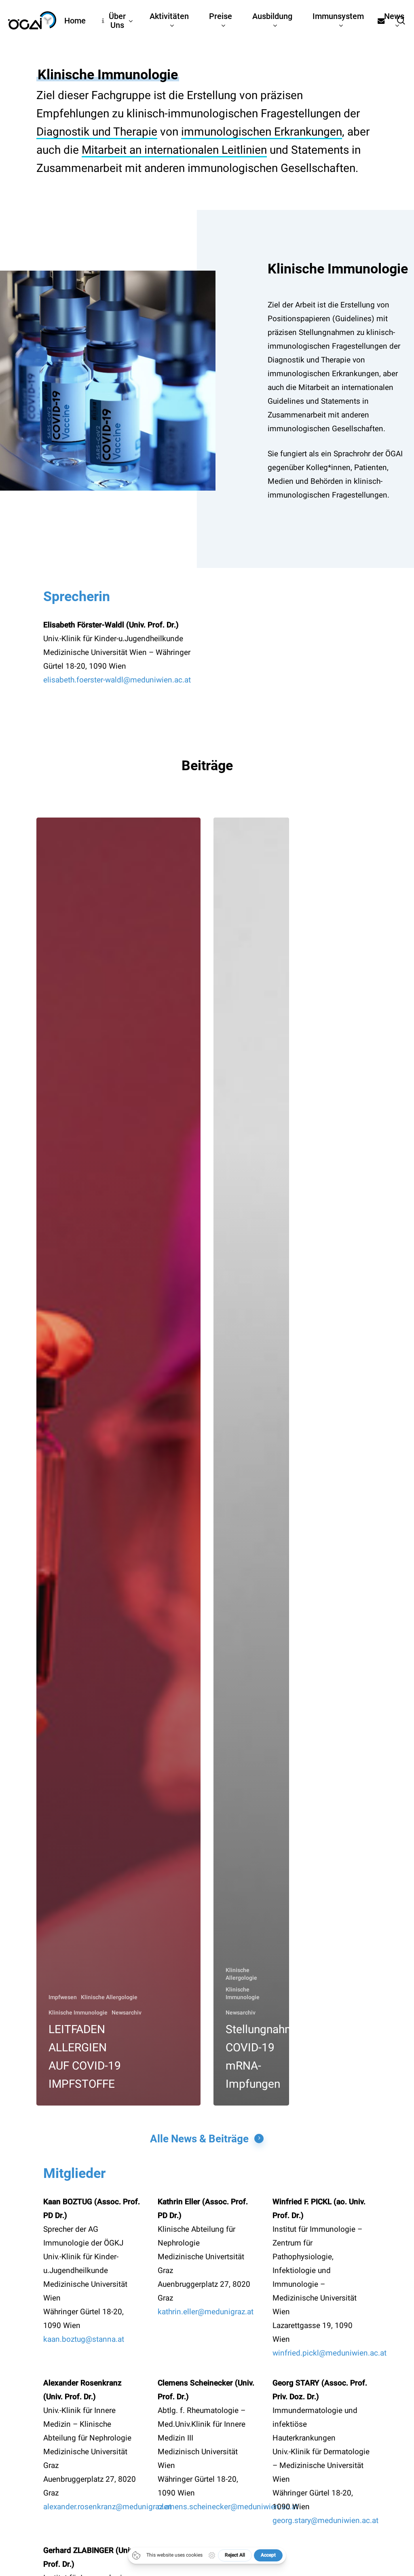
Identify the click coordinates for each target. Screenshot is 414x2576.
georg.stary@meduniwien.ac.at (325, 2521)
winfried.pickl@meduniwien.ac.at (330, 2353)
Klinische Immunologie (78, 2013)
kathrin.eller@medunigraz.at (206, 2312)
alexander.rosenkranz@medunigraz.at (107, 2507)
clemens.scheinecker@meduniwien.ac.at (228, 2507)
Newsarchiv (127, 2013)
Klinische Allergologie (109, 1997)
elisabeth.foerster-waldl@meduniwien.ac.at (117, 680)
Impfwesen (63, 1997)
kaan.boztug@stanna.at (84, 2339)
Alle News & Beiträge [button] (199, 2139)
